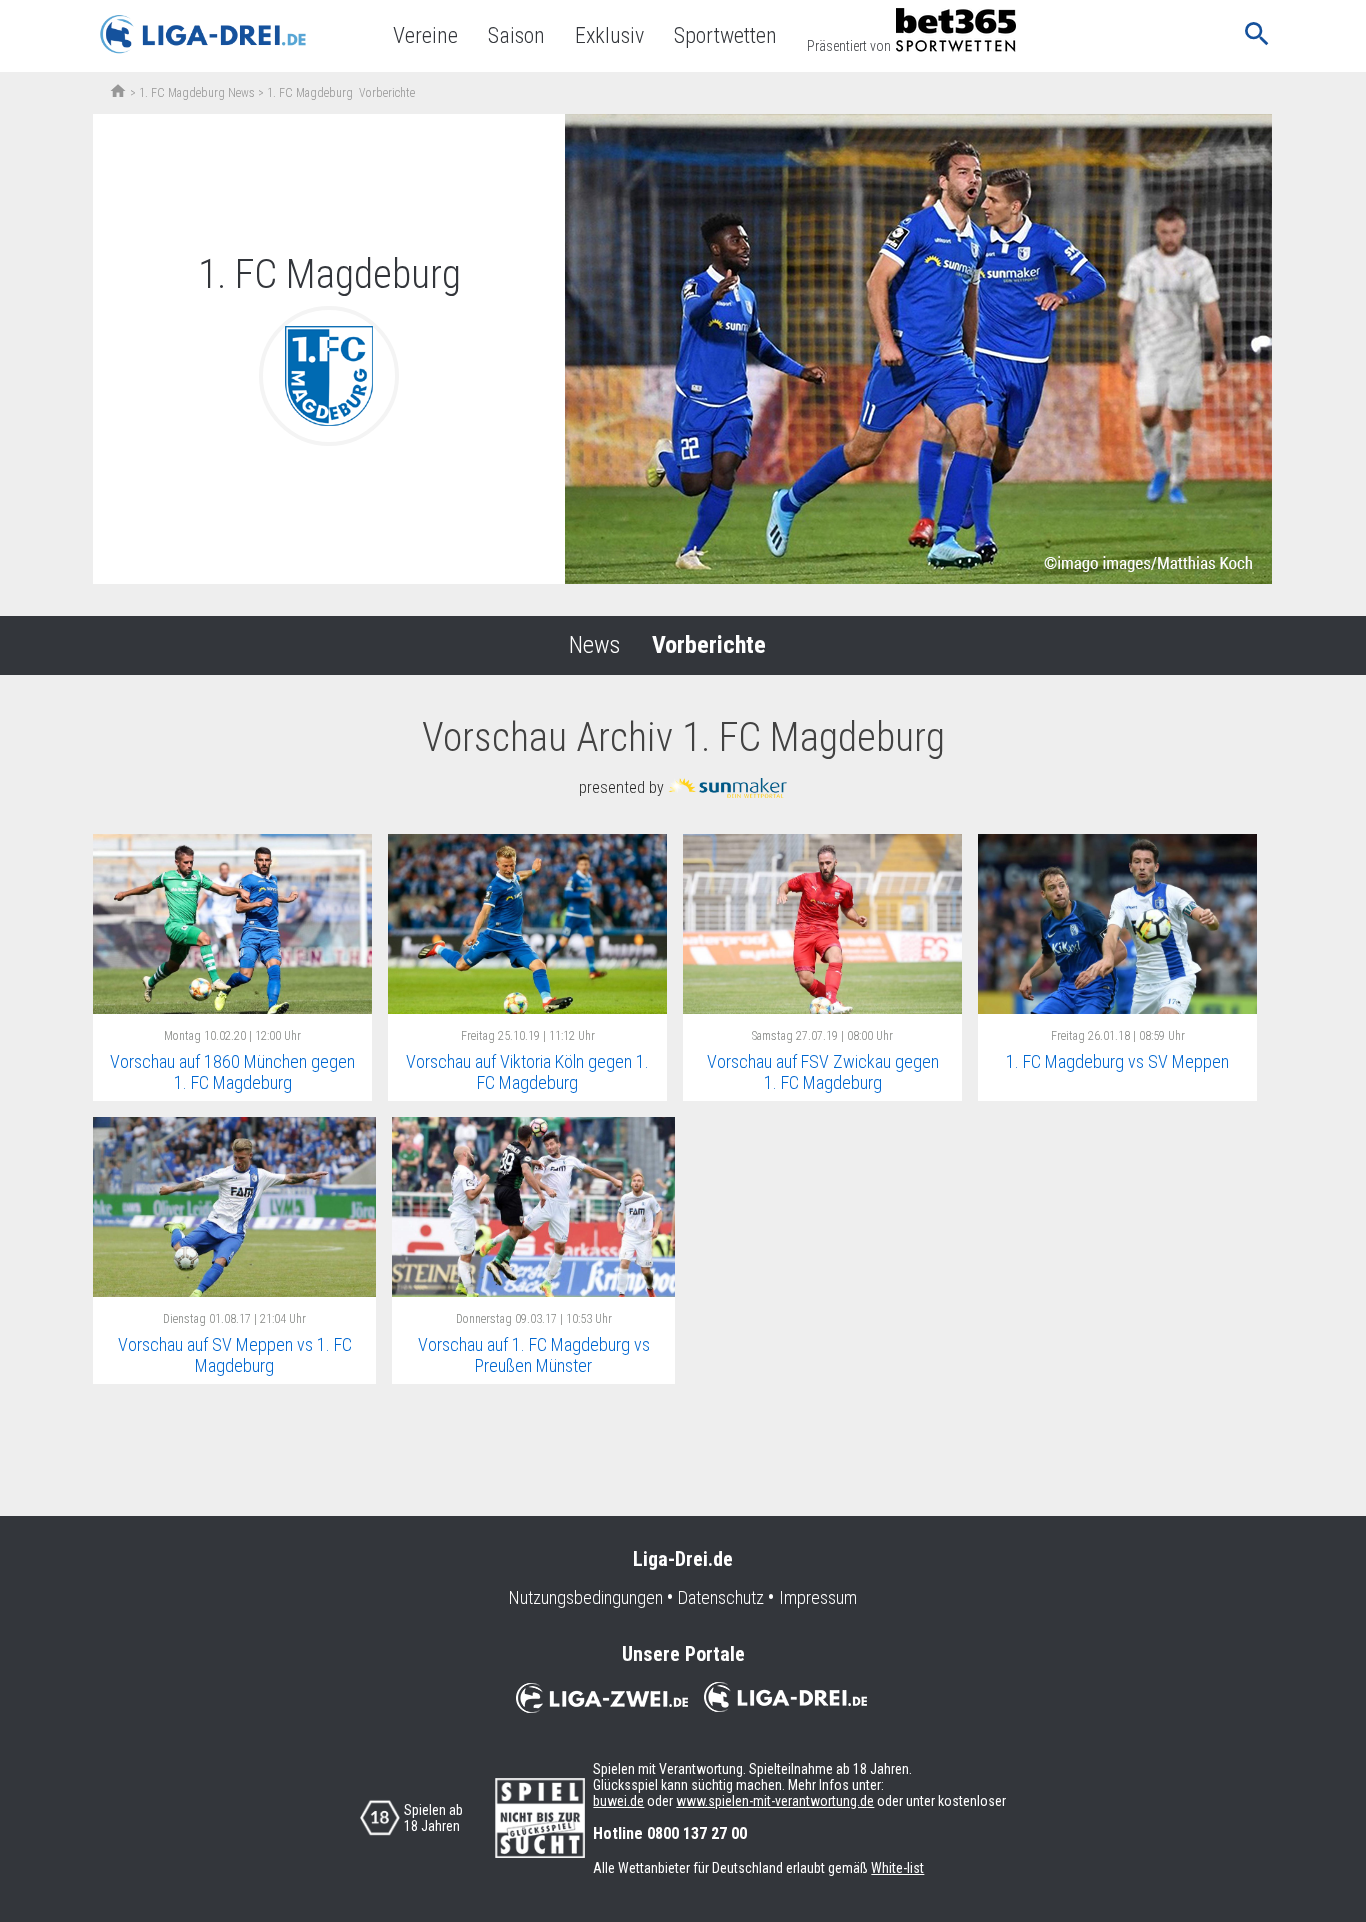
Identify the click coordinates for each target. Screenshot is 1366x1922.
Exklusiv (609, 35)
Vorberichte (709, 645)
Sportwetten (725, 35)
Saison (516, 35)
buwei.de (618, 1801)
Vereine (425, 35)
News (594, 645)
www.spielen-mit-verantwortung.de (775, 1801)
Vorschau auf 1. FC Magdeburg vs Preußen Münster (534, 1355)
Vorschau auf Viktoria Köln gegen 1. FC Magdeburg (527, 1072)
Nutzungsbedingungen (586, 1598)
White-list (897, 1868)
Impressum (818, 1598)
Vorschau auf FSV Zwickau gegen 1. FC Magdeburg (823, 1072)
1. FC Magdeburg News (197, 93)
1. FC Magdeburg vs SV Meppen (1117, 1061)
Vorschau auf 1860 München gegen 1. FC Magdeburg (232, 1072)
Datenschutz (721, 1598)
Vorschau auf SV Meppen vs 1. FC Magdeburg (235, 1355)
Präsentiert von (849, 46)
